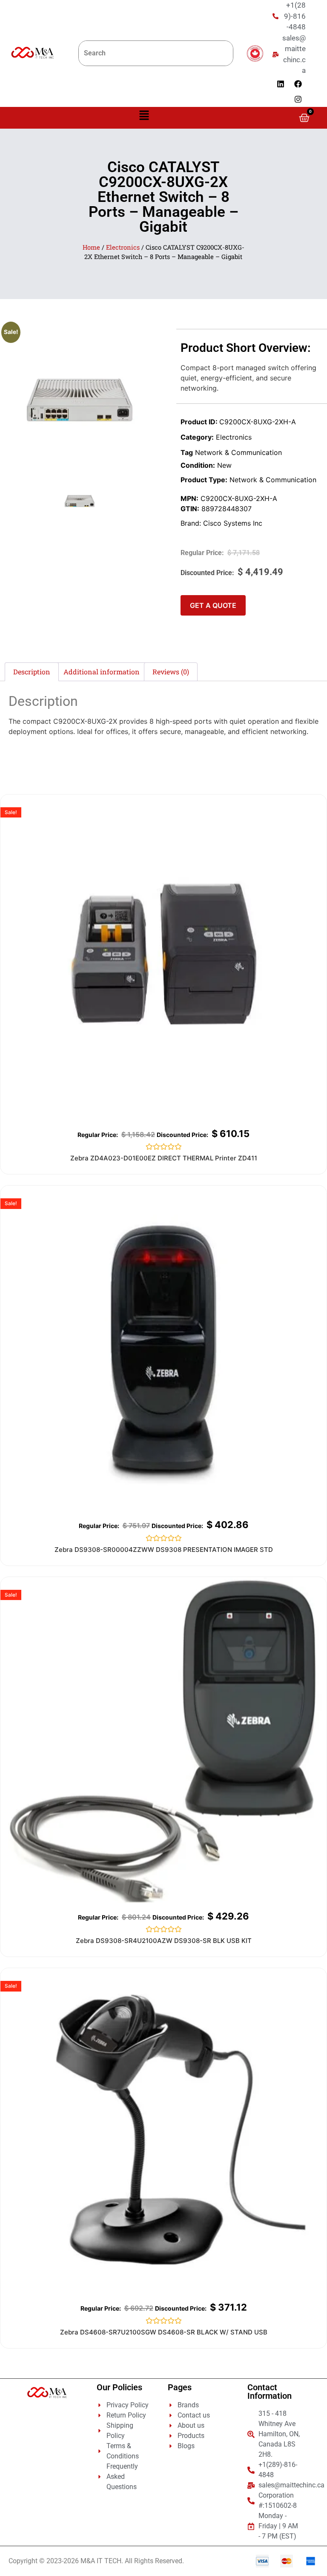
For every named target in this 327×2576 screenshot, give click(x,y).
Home (91, 247)
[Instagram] (298, 99)
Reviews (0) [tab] (171, 672)
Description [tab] (32, 672)
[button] (144, 116)
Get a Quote (213, 605)
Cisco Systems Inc (233, 523)
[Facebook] (298, 84)
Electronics (123, 247)
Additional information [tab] (102, 672)
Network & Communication (238, 452)
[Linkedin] (281, 84)
